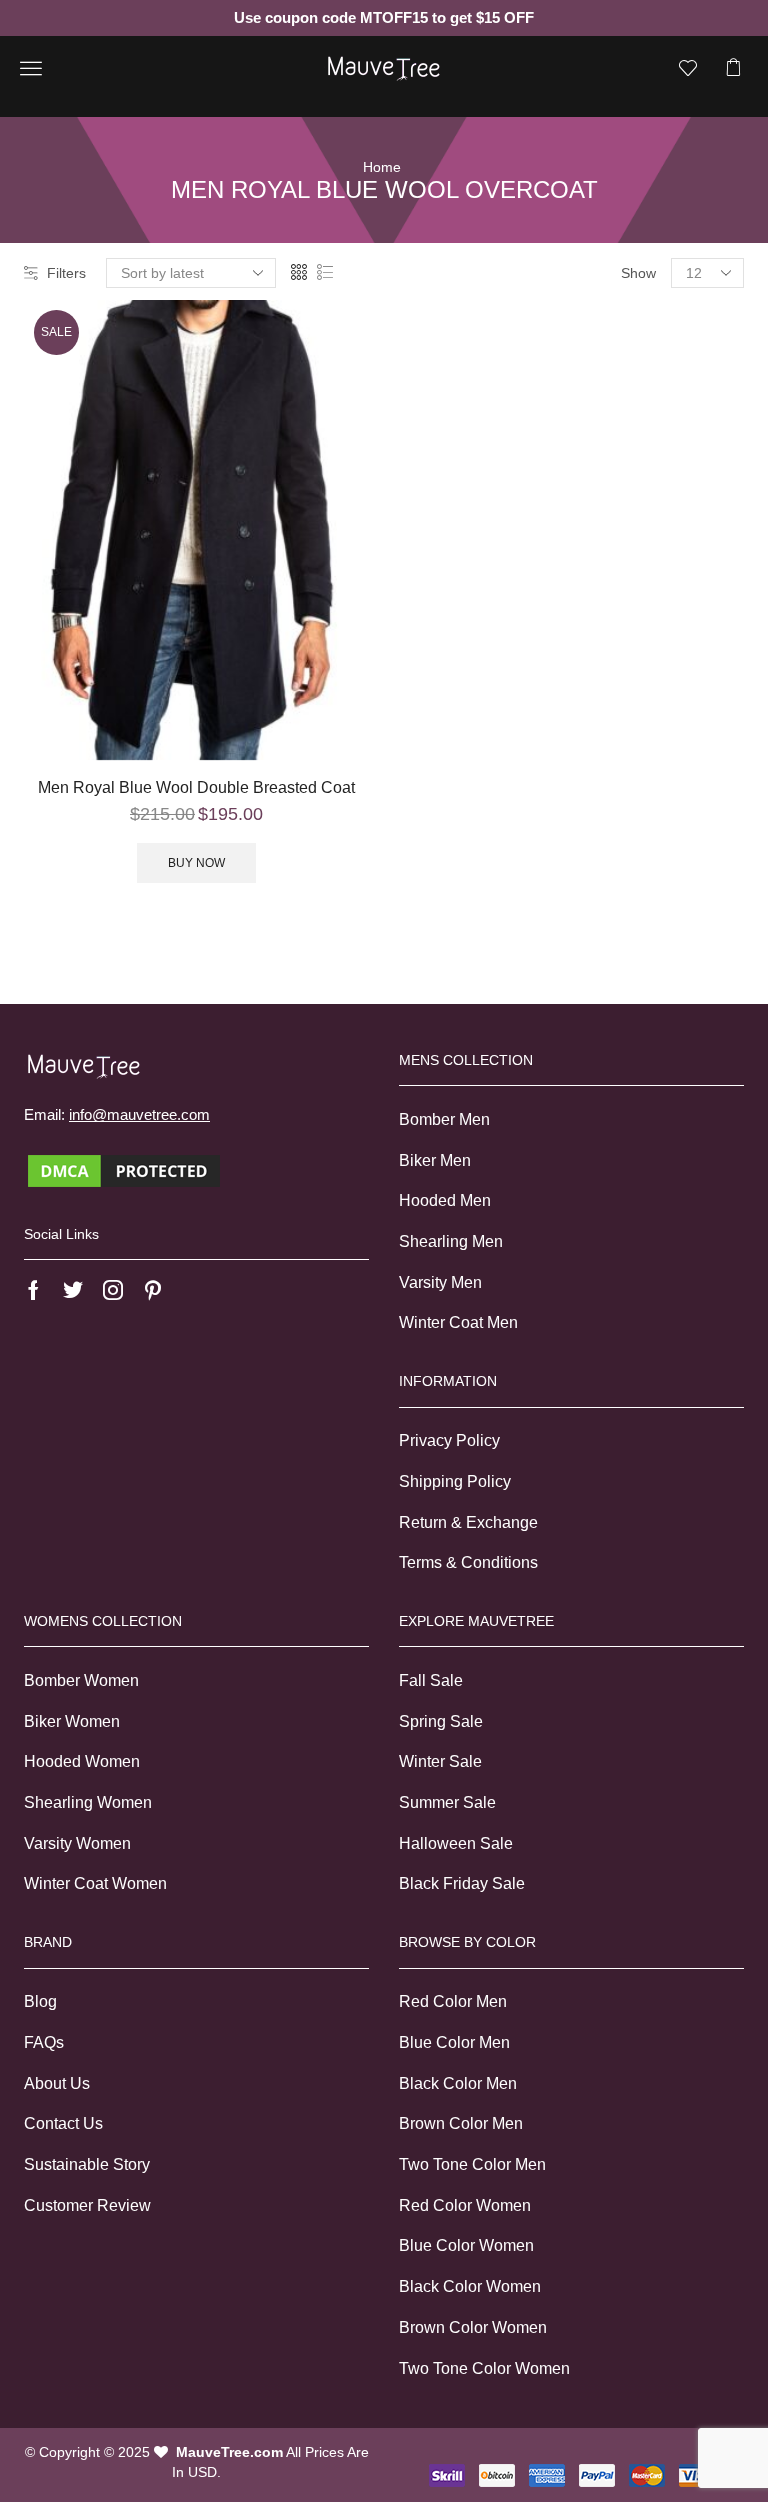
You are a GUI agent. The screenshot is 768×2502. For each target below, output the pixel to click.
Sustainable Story (87, 2164)
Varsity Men (440, 1282)
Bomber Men (444, 1119)
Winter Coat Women (95, 1883)
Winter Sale (440, 1761)
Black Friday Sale (462, 1883)
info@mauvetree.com (139, 1114)
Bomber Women (81, 1680)
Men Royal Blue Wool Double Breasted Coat (196, 787)
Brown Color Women (473, 2327)
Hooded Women (82, 1761)
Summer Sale (447, 1802)
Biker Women (72, 1721)
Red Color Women (465, 2205)
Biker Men (435, 1160)
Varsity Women (77, 1843)
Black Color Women (470, 2286)
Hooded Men (445, 1200)
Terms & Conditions (468, 1562)
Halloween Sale (456, 1843)
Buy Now (196, 863)
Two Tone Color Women (484, 2368)
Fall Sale (431, 1680)
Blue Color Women (466, 2245)
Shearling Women (88, 1802)
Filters (66, 273)
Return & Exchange (468, 1522)
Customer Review (87, 2205)
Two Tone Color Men (472, 2164)
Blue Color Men (454, 2042)
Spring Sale (441, 1721)
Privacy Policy (449, 1440)
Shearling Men (451, 1241)
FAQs (44, 2042)
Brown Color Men (461, 2123)
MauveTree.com (229, 2452)
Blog (40, 2001)
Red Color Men (453, 2001)
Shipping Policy (455, 1481)
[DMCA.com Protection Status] (124, 1169)
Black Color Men (458, 2083)
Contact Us (63, 2123)
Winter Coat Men (458, 1322)
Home (382, 167)
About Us (57, 2083)
